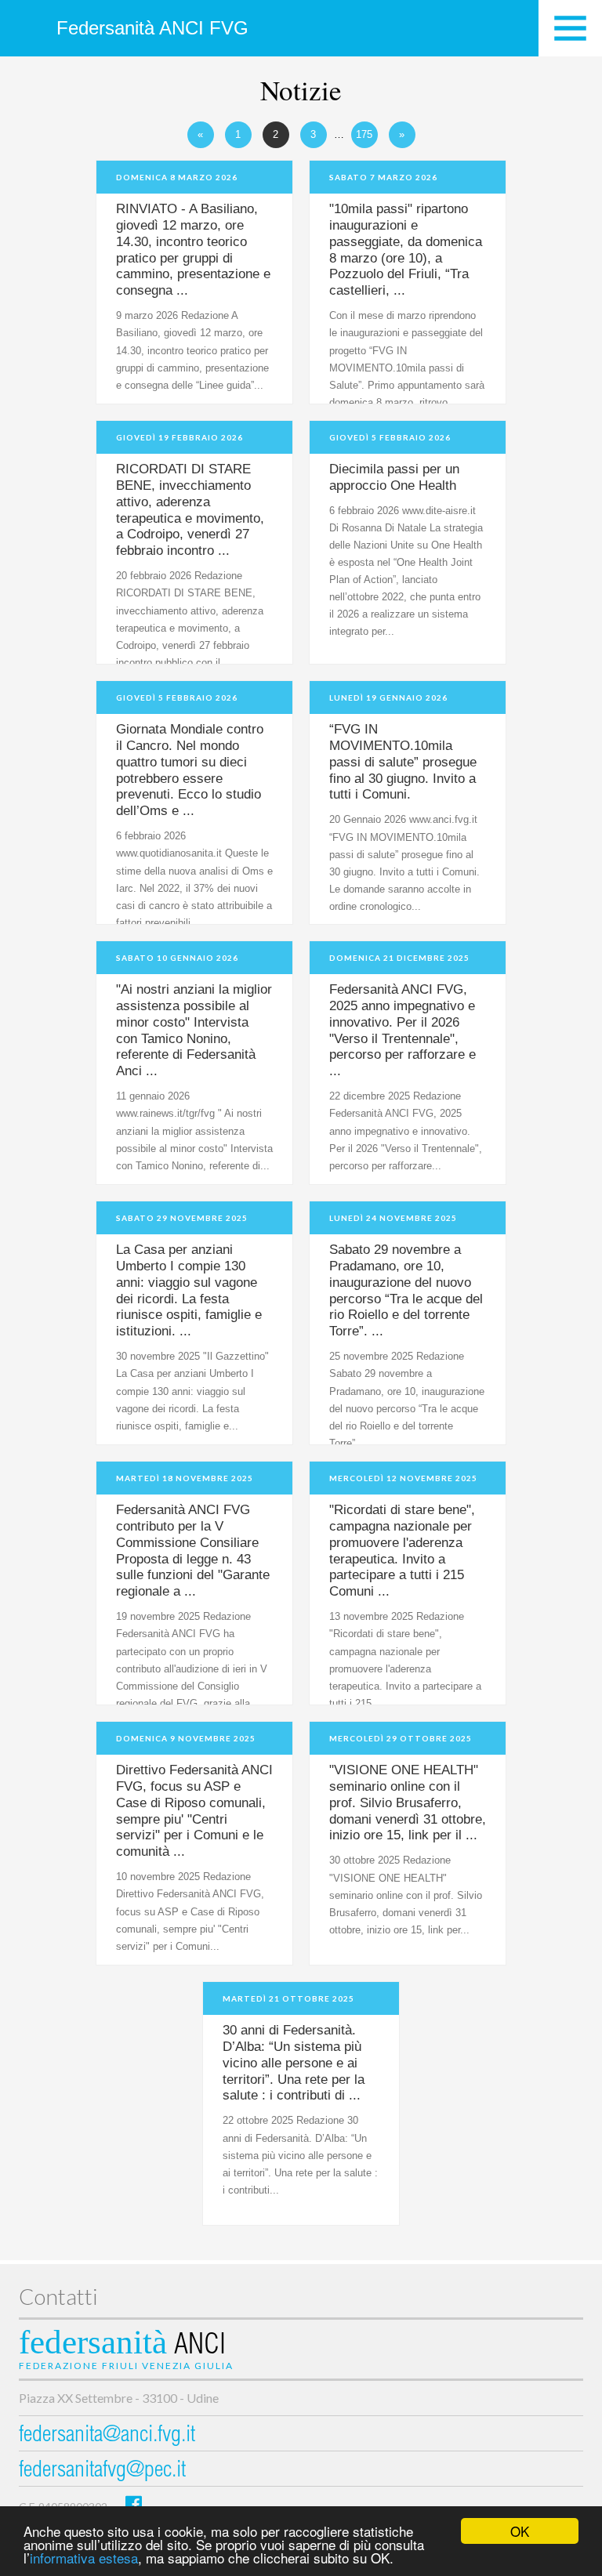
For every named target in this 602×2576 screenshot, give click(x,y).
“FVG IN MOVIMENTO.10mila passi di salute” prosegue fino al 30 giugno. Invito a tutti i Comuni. (403, 762)
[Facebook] (134, 2504)
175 (364, 134)
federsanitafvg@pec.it (102, 2471)
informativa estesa (84, 2558)
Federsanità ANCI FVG (152, 28)
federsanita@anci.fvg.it (107, 2436)
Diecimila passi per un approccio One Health (394, 477)
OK (520, 2531)
